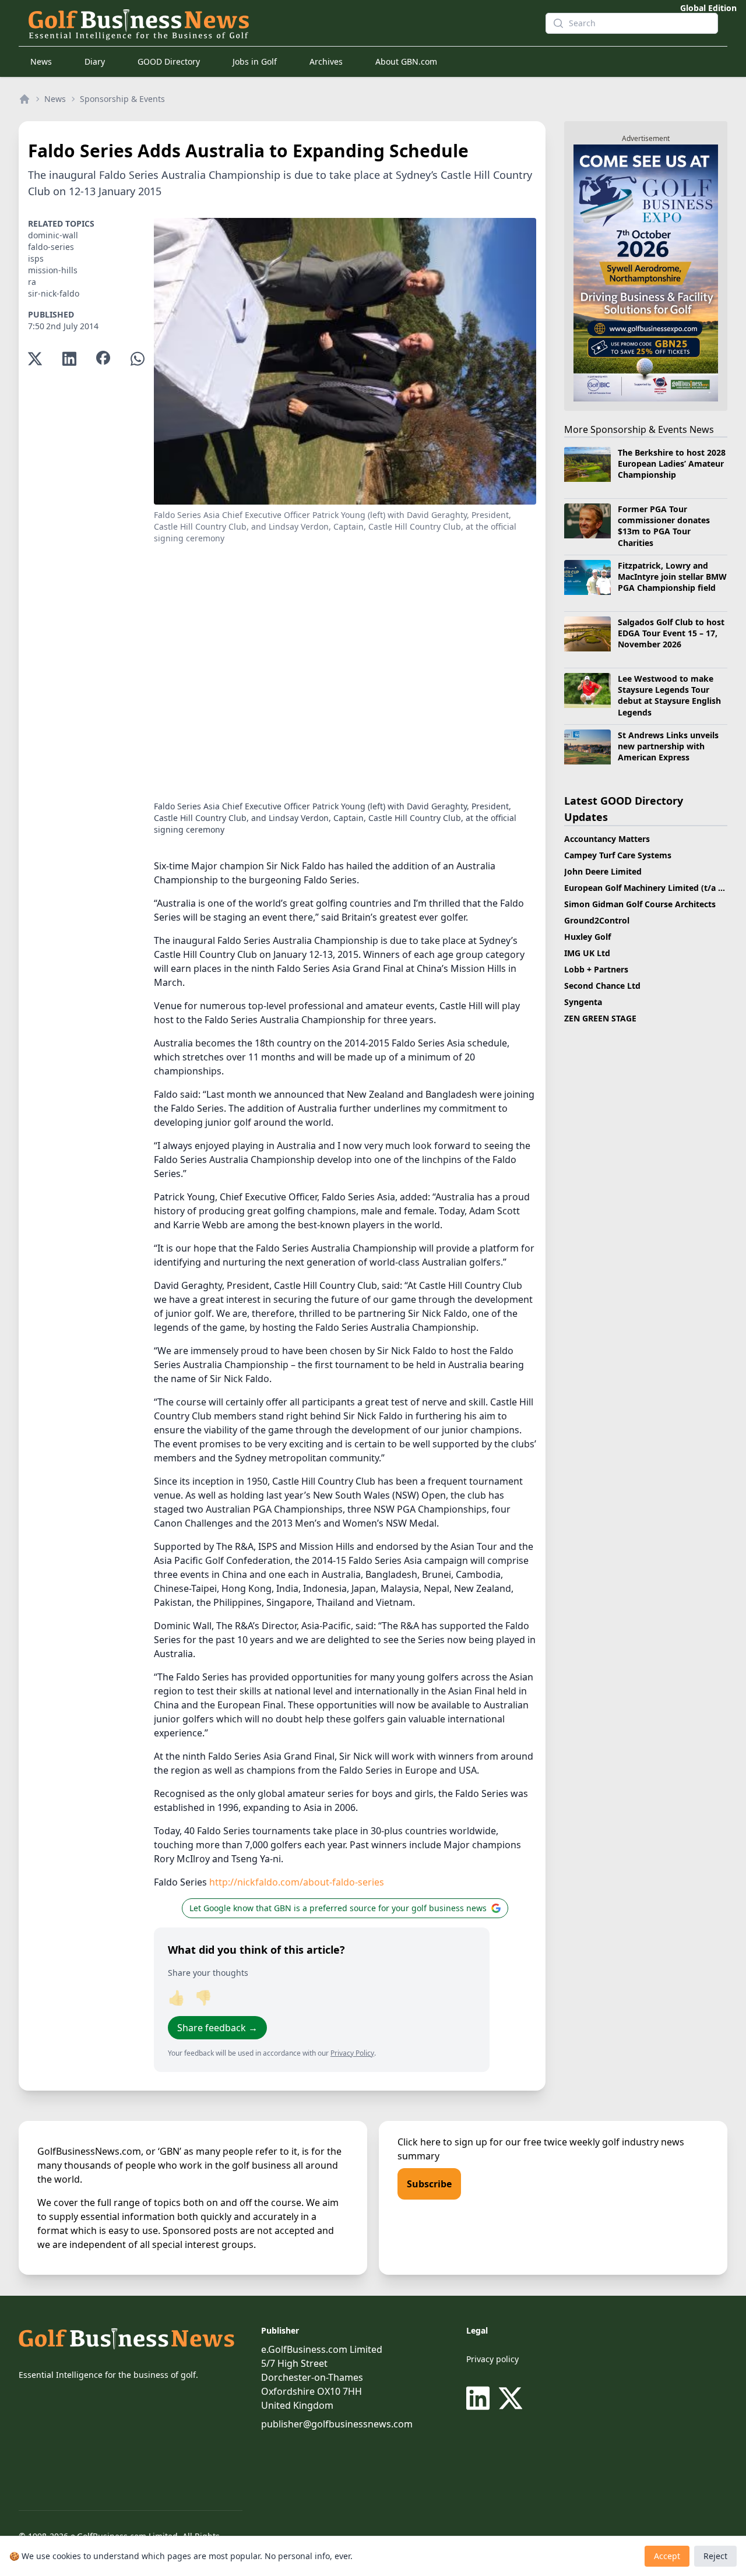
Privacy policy (492, 2359)
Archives (326, 61)
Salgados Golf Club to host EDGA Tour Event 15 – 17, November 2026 (671, 633)
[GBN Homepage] (277, 23)
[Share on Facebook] (103, 359)
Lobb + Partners (596, 969)
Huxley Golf (587, 937)
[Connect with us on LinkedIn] (480, 2398)
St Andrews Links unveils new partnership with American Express (668, 746)
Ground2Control (597, 920)
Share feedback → (217, 2028)
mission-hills (53, 270)
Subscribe (429, 2184)
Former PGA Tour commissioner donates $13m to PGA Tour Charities (664, 526)
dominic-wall (53, 235)
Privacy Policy (352, 2053)
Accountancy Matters (607, 839)
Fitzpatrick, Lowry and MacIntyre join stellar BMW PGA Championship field (672, 577)
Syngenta (583, 1002)
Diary (95, 61)
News (41, 61)
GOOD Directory (169, 61)
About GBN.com (406, 61)
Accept (667, 2556)
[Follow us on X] (511, 2398)
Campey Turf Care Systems (618, 855)
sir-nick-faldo (54, 293)
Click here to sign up (442, 2142)
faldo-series (51, 247)
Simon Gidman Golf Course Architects (640, 904)
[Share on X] (35, 359)
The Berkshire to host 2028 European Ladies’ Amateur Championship (672, 464)
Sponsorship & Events (122, 99)
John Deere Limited (603, 871)
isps (36, 258)
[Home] (24, 99)
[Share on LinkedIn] (69, 359)
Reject (715, 2556)
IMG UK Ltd (587, 953)
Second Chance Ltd (602, 986)
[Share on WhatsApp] (138, 359)
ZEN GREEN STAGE (600, 1018)
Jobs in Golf (255, 61)
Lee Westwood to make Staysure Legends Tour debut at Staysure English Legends (669, 695)
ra (32, 282)
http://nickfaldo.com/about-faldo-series (297, 1882)
